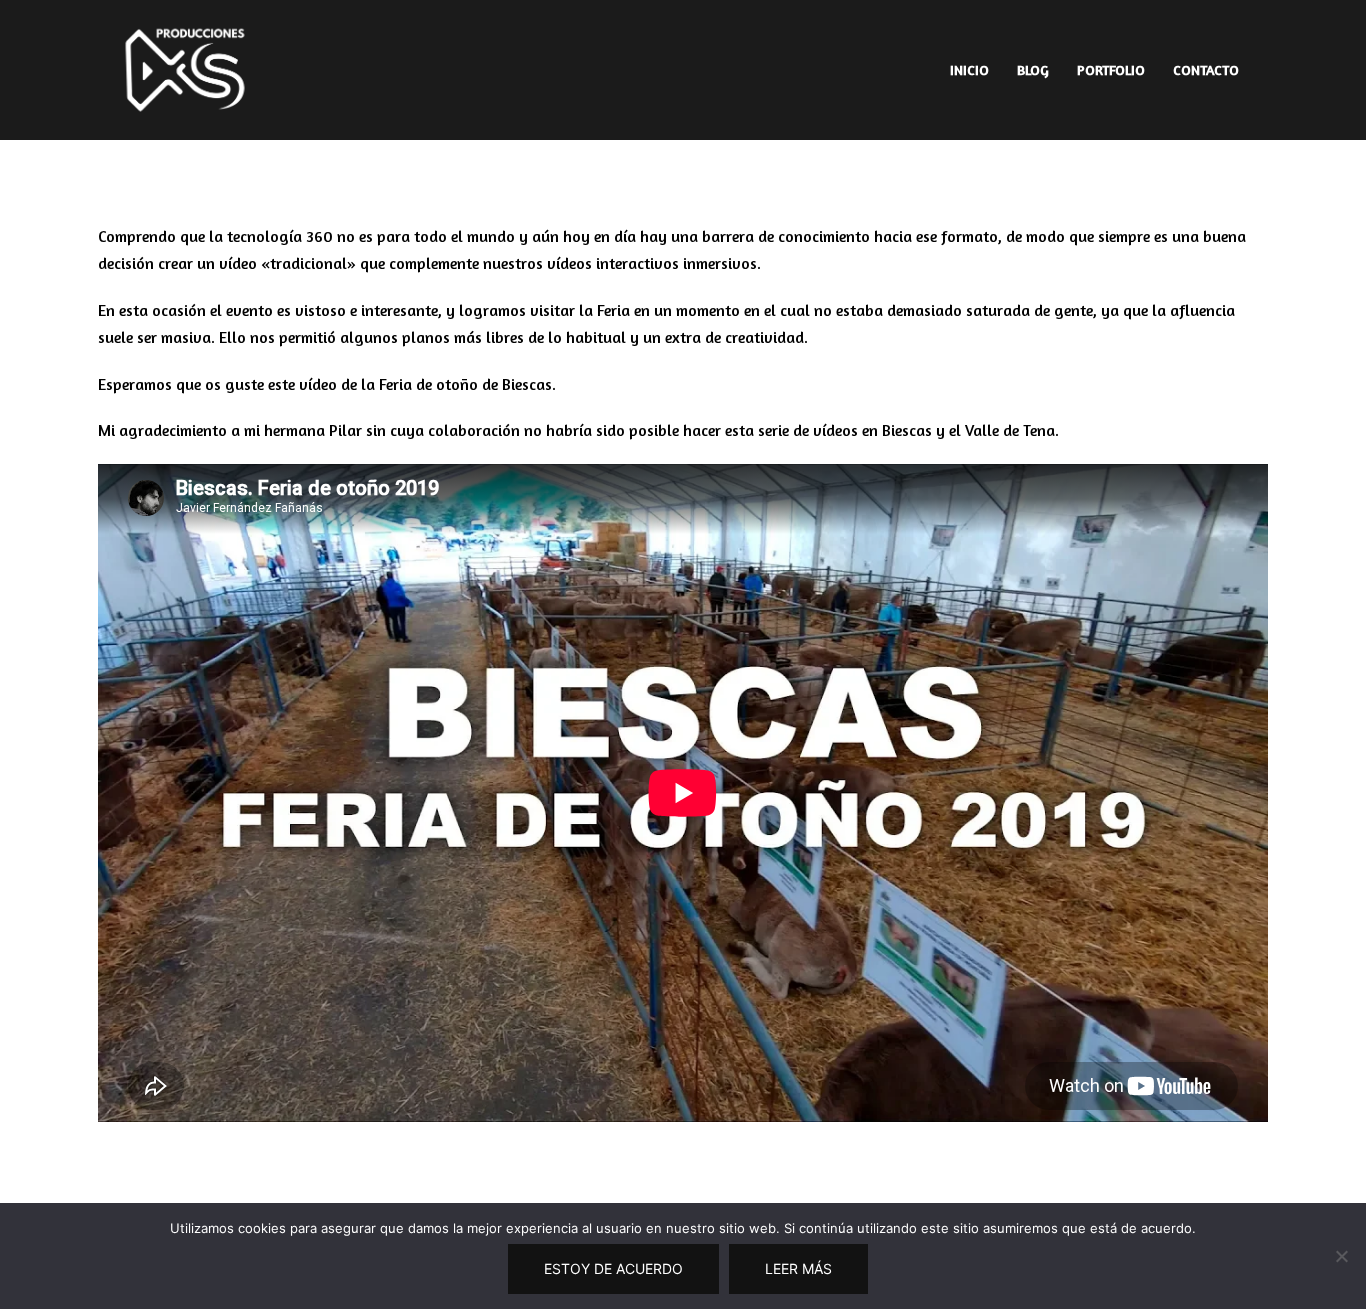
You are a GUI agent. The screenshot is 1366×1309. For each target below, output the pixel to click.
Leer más (798, 1268)
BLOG (1033, 69)
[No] (1341, 1256)
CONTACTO (1206, 69)
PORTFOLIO (1111, 69)
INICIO (969, 69)
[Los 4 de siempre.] (185, 68)
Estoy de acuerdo (613, 1268)
